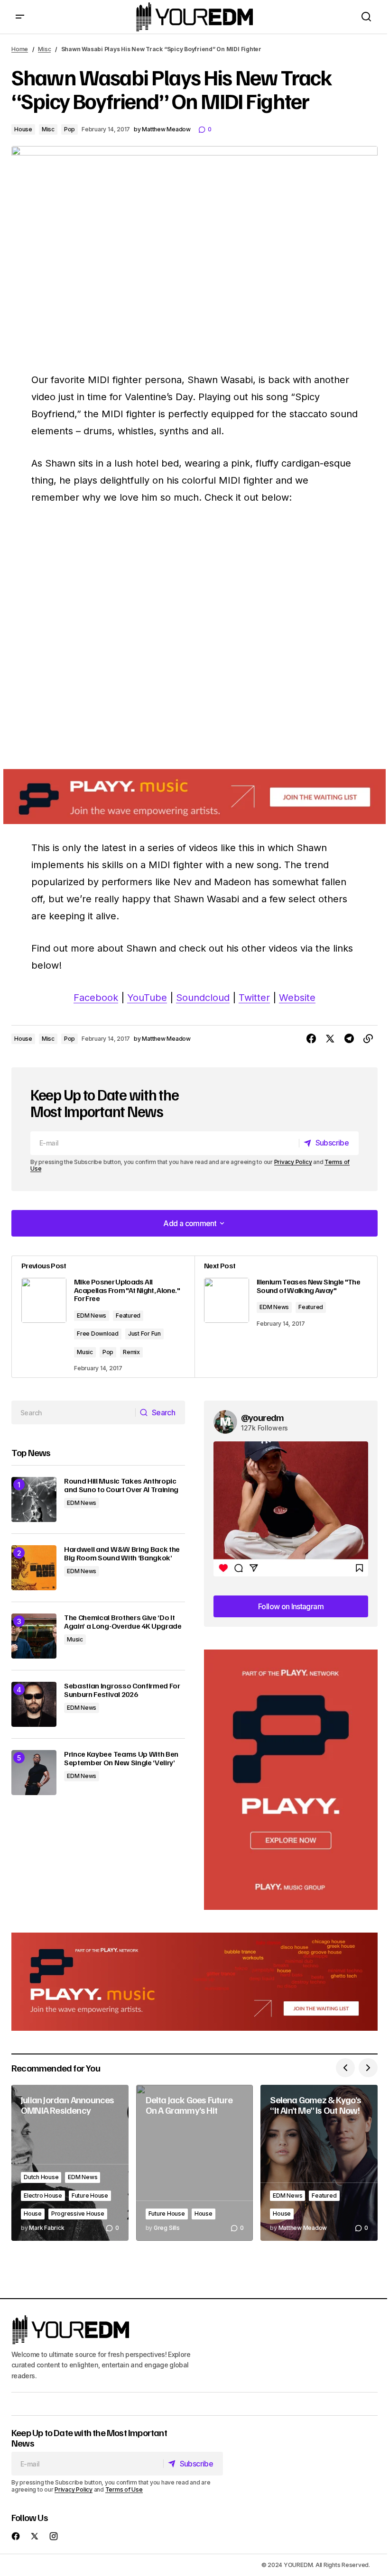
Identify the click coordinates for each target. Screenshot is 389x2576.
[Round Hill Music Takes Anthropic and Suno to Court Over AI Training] (34, 1499)
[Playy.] (194, 1982)
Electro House (43, 2196)
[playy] (194, 797)
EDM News (92, 1316)
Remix (131, 1352)
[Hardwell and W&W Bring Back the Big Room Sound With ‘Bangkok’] (34, 1568)
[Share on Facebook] (311, 1039)
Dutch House (41, 2177)
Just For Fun (144, 1334)
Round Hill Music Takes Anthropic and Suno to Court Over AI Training (121, 1485)
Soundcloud (203, 998)
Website (297, 998)
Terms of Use (124, 2489)
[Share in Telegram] (349, 1039)
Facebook (96, 998)
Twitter (254, 998)
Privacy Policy (293, 1162)
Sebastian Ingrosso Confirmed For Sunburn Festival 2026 (122, 1690)
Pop (69, 129)
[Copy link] (368, 1039)
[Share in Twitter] (330, 1039)
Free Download (98, 1334)
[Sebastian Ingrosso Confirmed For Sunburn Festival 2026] (34, 1704)
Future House (90, 2196)
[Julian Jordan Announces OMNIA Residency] (70, 2163)
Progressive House (78, 2214)
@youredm (263, 1417)
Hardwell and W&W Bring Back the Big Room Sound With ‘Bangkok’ (122, 1554)
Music (85, 1352)
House (23, 129)
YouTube (147, 998)
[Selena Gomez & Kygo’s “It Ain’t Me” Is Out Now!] (319, 2163)
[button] (20, 17)
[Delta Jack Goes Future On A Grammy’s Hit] (195, 2163)
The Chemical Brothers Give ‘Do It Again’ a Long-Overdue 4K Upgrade (123, 1622)
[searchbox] (74, 1412)
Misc (44, 49)
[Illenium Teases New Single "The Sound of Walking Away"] (286, 1317)
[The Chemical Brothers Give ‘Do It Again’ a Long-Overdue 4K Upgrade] (34, 1636)
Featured (128, 1316)
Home (20, 49)
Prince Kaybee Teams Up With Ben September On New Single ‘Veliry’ (121, 1758)
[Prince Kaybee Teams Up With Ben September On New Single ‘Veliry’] (34, 1773)
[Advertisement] (291, 1780)
